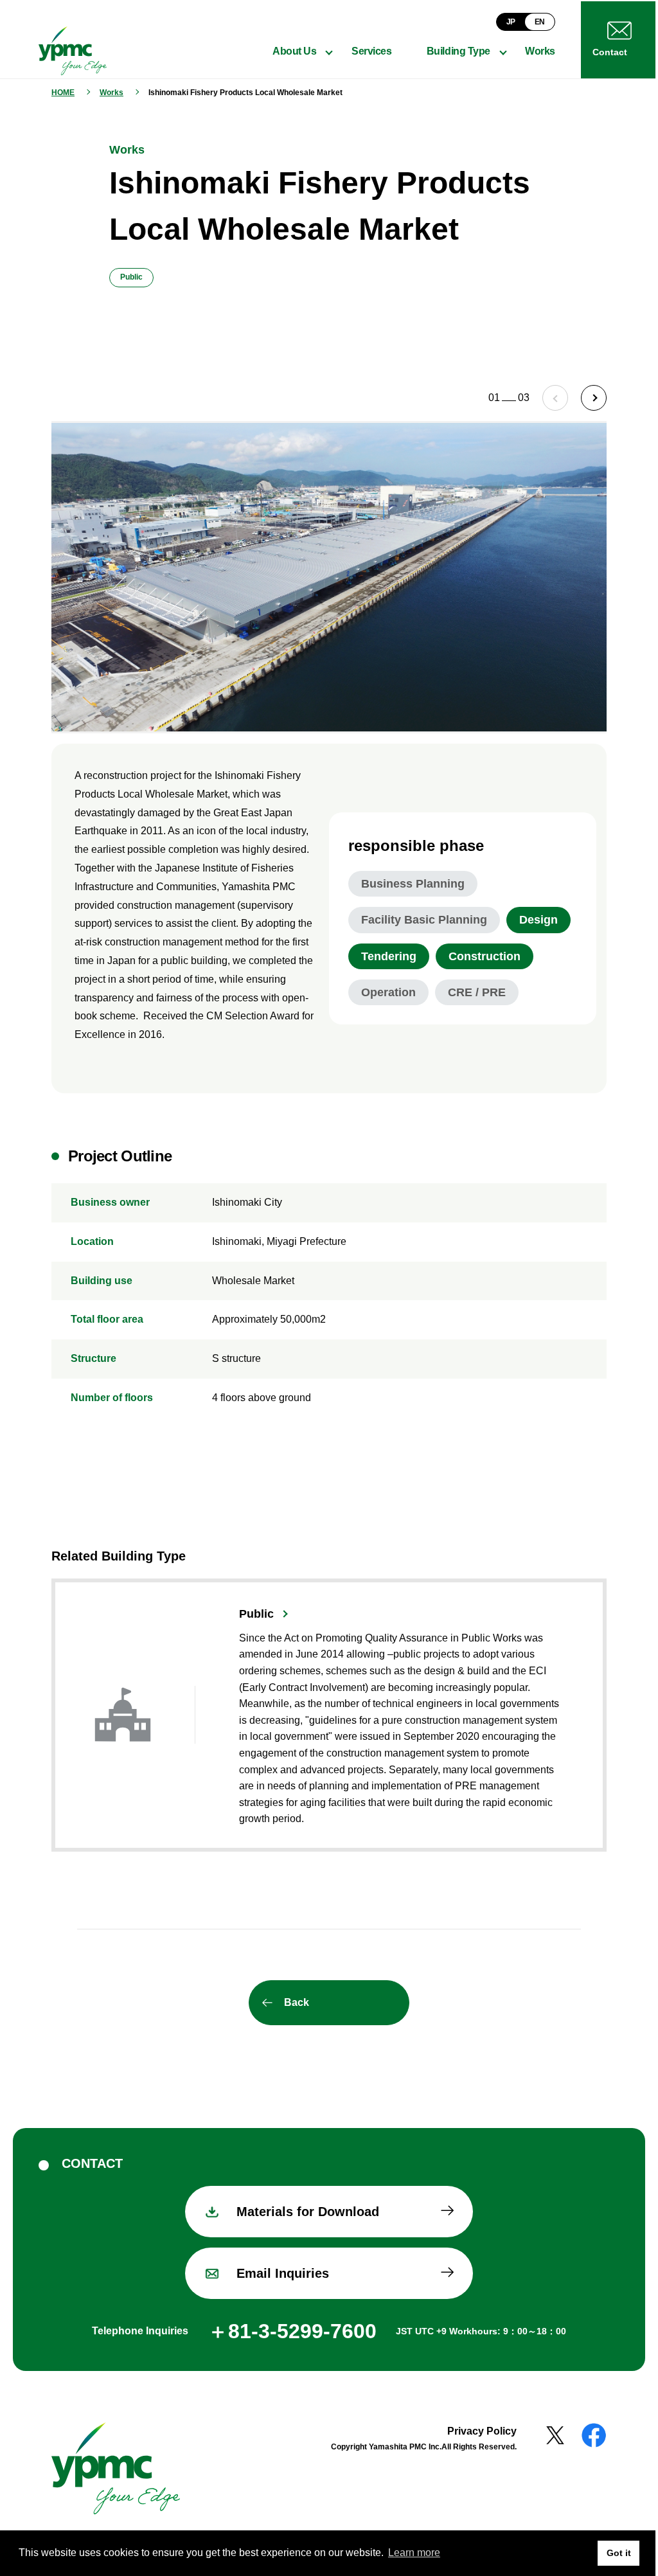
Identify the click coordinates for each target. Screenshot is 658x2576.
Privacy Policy (472, 2425)
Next (584, 398)
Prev (546, 398)
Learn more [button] (414, 2553)
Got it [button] (609, 2553)
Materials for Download (303, 2206)
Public (256, 1608)
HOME (63, 93)
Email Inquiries (278, 2268)
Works (111, 93)
